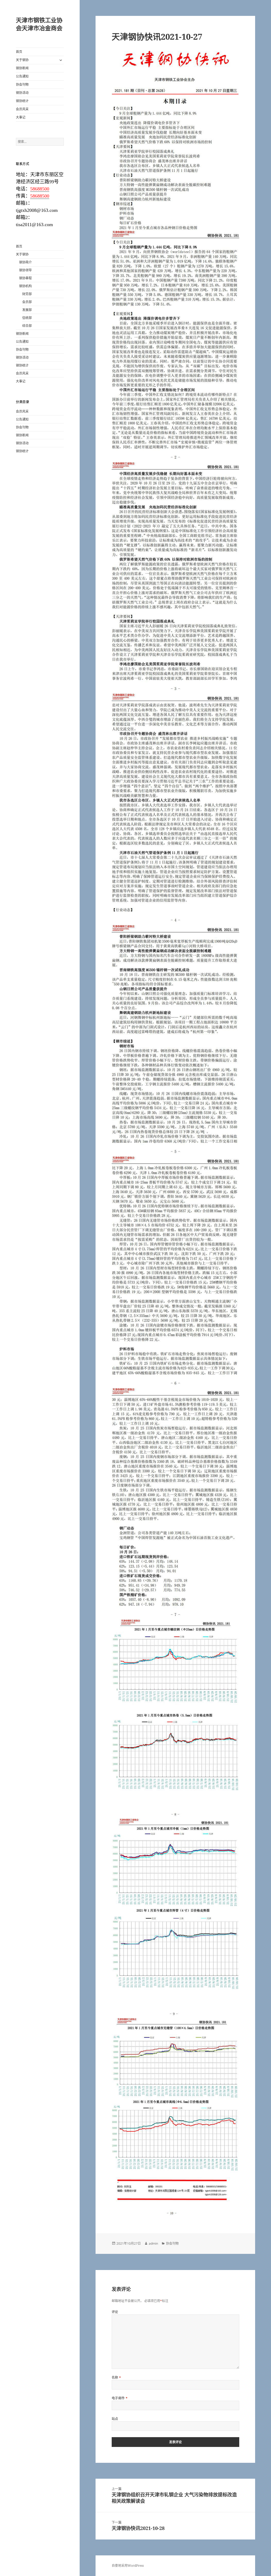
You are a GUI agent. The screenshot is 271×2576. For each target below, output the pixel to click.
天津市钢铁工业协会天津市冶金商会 (39, 24)
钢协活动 (22, 93)
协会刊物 (22, 85)
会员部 (27, 302)
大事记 (21, 117)
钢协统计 (22, 101)
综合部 (27, 326)
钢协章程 (25, 278)
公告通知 (22, 76)
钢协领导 (25, 270)
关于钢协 (22, 60)
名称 (116, 2378)
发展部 (27, 310)
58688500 (40, 189)
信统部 (27, 318)
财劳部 (27, 294)
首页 (19, 52)
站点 (115, 2419)
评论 (115, 2312)
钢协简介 (25, 262)
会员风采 (22, 109)
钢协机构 (25, 286)
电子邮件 (120, 2398)
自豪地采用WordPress (128, 2566)
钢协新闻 (22, 68)
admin (153, 2243)
